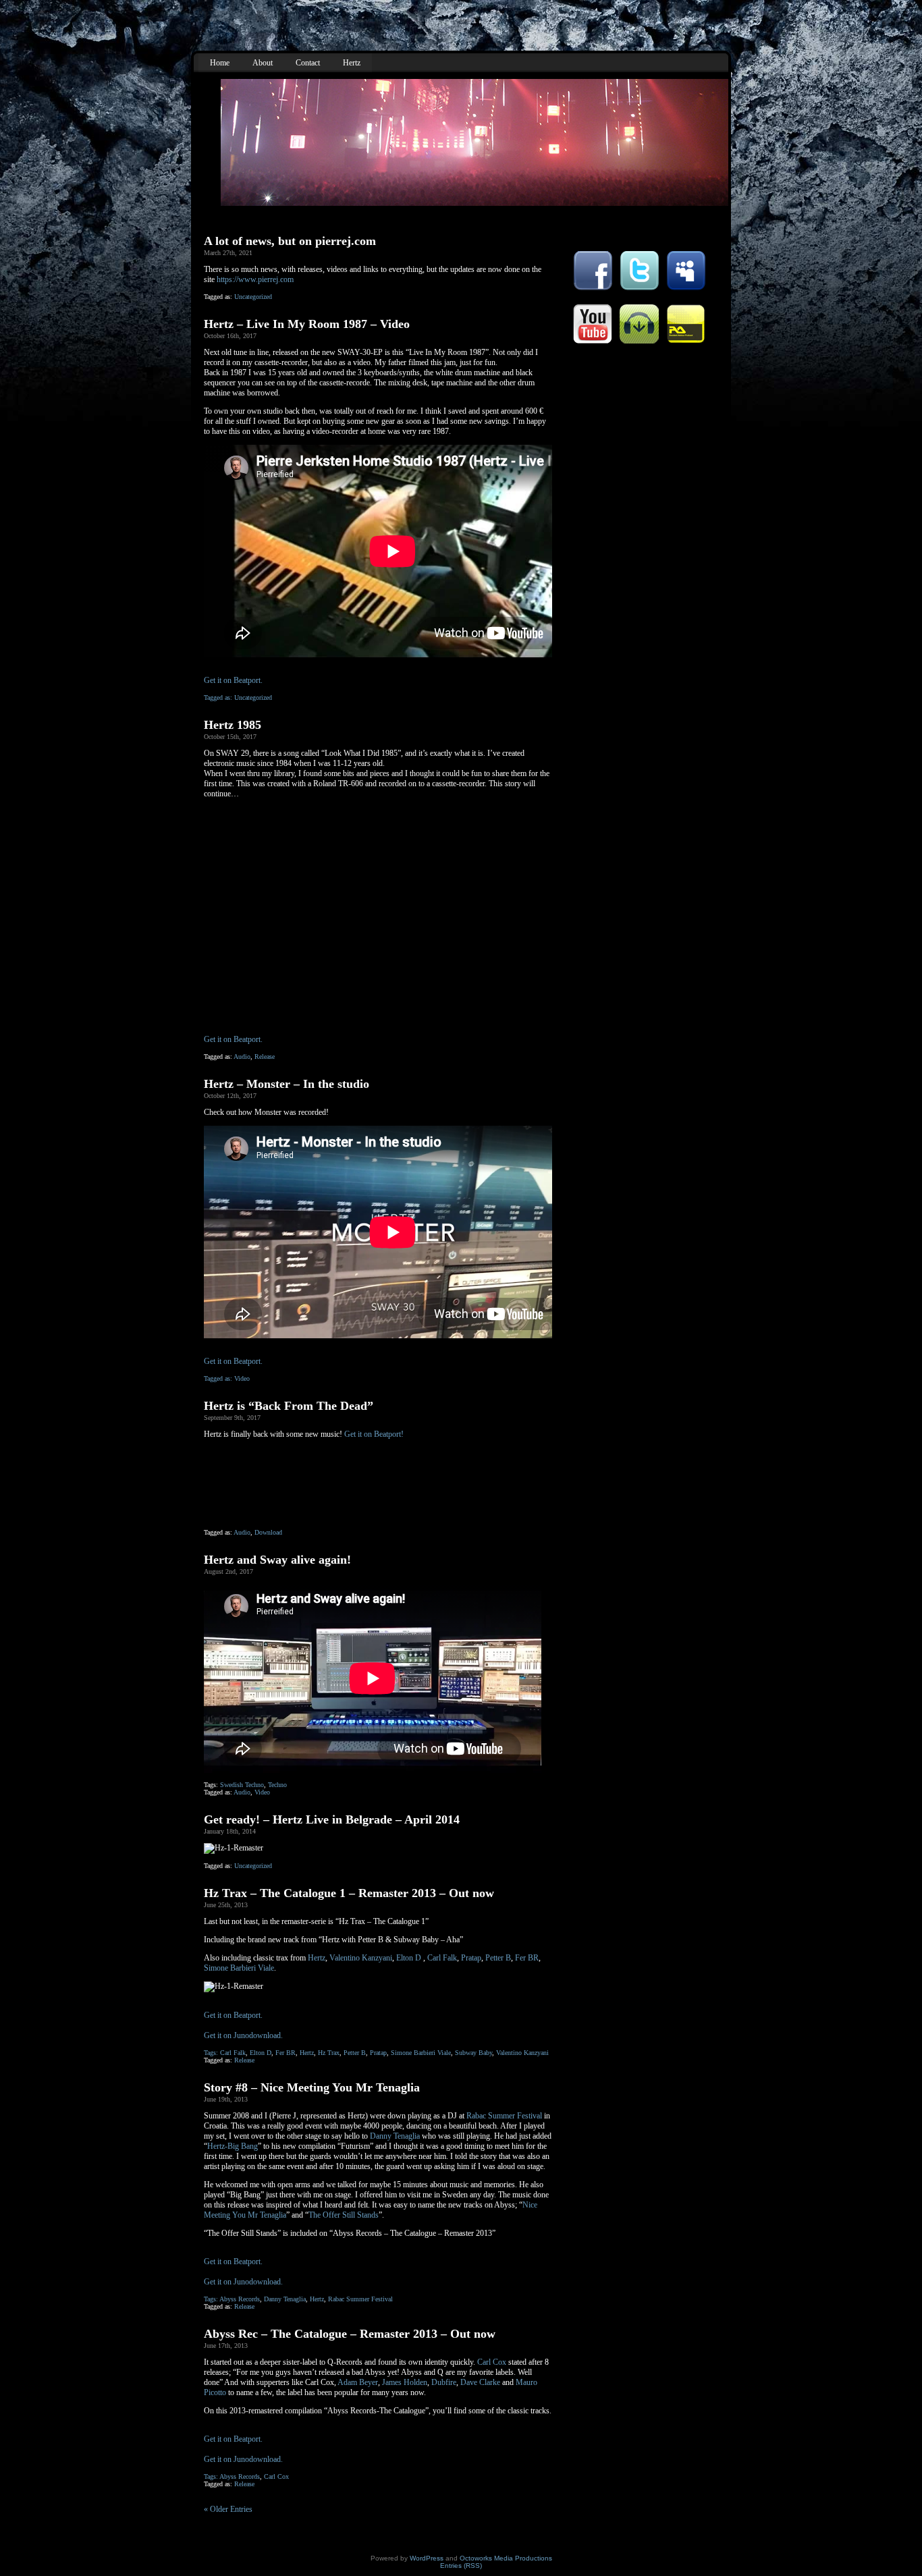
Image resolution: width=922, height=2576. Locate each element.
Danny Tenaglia (395, 2136)
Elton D (409, 1958)
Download (268, 1532)
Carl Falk (442, 1958)
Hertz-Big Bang (233, 2146)
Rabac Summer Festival (504, 2116)
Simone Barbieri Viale (239, 1968)
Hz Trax (329, 2053)
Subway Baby (473, 2053)
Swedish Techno (242, 1785)
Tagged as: (219, 697)
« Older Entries (228, 2509)
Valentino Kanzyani (361, 1958)
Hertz (317, 1958)
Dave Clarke (480, 2382)
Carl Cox (492, 2362)
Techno (277, 1785)
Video (242, 1378)
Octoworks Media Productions (506, 2558)
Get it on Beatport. (233, 680)
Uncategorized (253, 297)
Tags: (212, 2053)
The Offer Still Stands (344, 2215)
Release (265, 1057)
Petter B (498, 1958)
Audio (242, 1057)
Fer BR (527, 1958)
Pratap (471, 1958)
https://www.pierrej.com (255, 279)
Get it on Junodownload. (243, 2035)
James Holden (405, 2382)
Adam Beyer (358, 2382)
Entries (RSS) (461, 2566)
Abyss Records (240, 2299)
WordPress (427, 2558)
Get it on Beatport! (374, 1434)
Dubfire (444, 2382)
